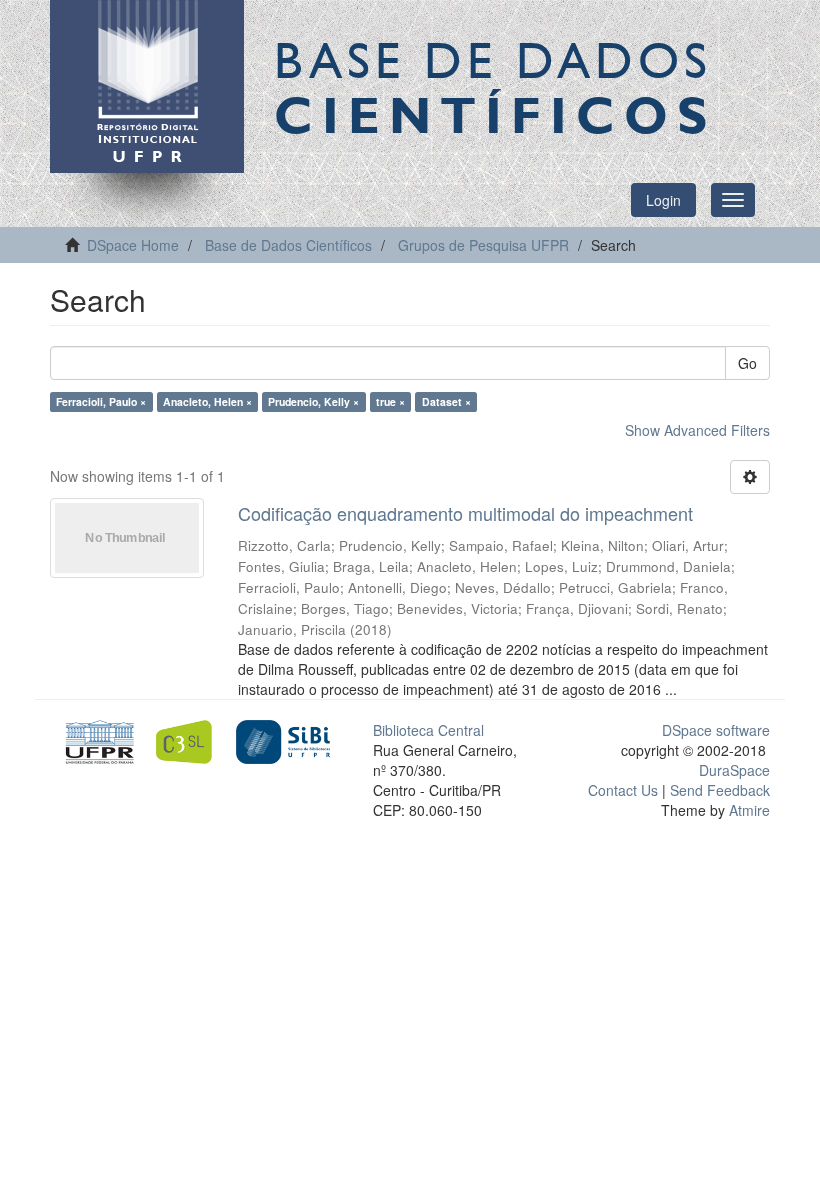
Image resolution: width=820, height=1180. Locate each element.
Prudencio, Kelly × (313, 401)
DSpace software (716, 730)
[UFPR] (96, 740)
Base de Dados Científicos (288, 245)
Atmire (747, 810)
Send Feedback (720, 790)
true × (390, 401)
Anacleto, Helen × (207, 401)
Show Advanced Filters (697, 430)
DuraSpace (734, 770)
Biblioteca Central (428, 730)
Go (747, 363)
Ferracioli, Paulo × (101, 401)
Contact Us (623, 790)
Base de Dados (495, 87)
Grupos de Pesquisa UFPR (483, 245)
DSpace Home (133, 245)
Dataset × (446, 401)
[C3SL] (189, 740)
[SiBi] (282, 740)
